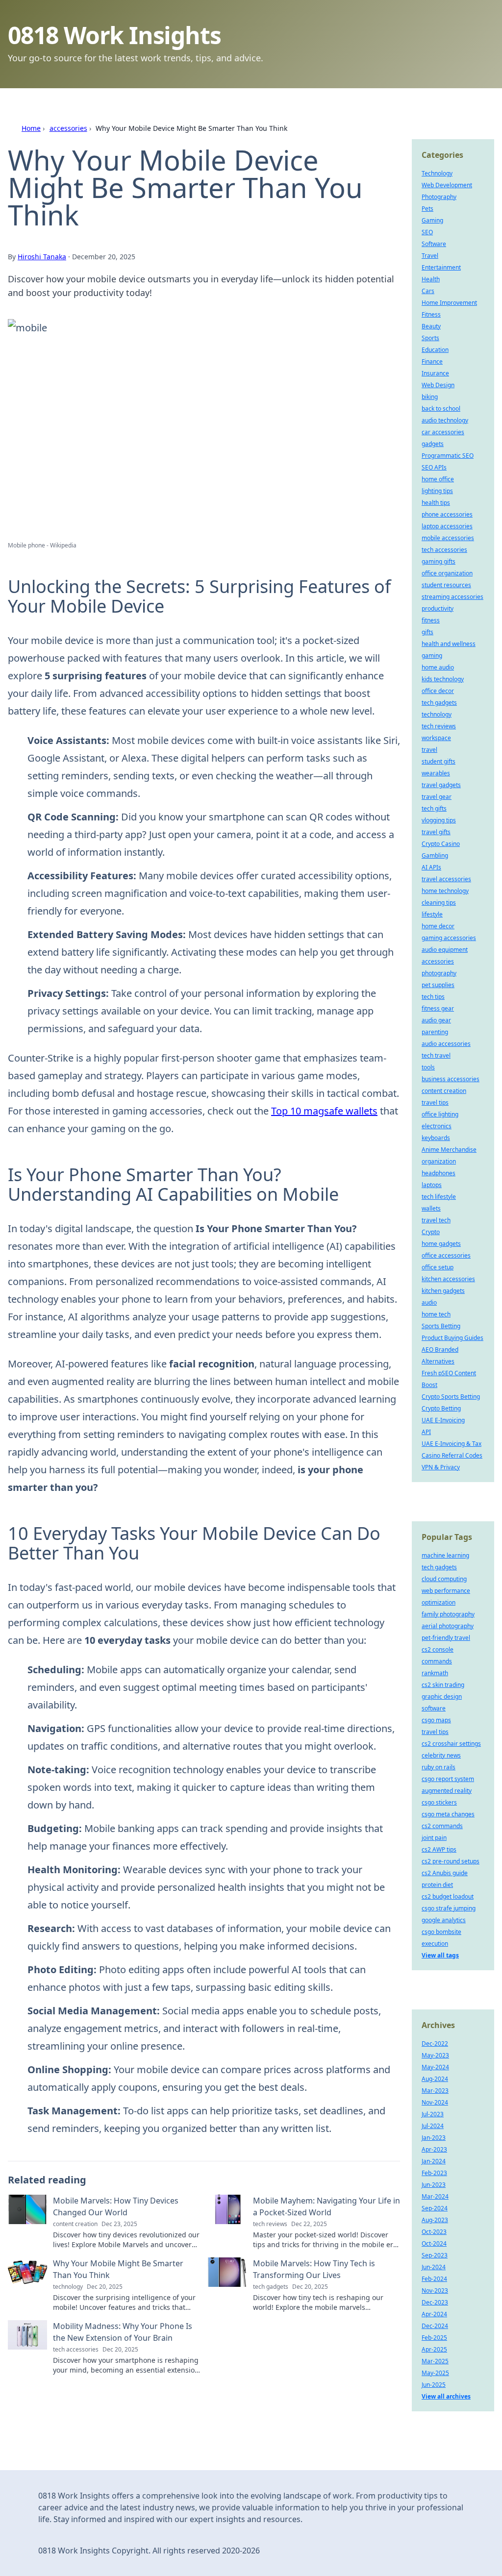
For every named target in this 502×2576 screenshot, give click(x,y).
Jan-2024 (434, 2161)
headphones (439, 1173)
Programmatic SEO (448, 456)
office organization (447, 573)
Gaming (432, 220)
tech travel (436, 1055)
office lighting (440, 1114)
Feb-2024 (434, 2279)
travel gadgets (441, 785)
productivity (438, 608)
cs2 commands (442, 1826)
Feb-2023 (434, 2173)
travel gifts (436, 832)
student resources (446, 585)
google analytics (444, 1920)
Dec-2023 (435, 2302)
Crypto (431, 1232)
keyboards (436, 1138)
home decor (438, 926)
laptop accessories (447, 526)
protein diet (437, 1885)
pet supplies (438, 985)
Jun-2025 (434, 2385)
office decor (438, 691)
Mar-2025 (435, 2361)
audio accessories (446, 1044)
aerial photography (448, 1626)
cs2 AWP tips (439, 1849)
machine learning (445, 1555)
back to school (441, 409)
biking (430, 397)
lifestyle (432, 914)
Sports (430, 338)
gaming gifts (439, 561)
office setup (438, 1267)
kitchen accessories (448, 1279)
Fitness (431, 314)
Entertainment (441, 267)
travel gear (437, 797)
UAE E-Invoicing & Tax (452, 1444)
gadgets (433, 444)
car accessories (443, 432)
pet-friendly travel (446, 1638)
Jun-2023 (434, 2185)
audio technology (445, 420)
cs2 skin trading (443, 1685)
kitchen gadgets (443, 1291)
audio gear (436, 1020)
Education (435, 350)
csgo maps (436, 1720)
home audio (438, 667)
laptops (432, 1185)
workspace (436, 738)
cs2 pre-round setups (451, 1861)
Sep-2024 (435, 2208)
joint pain (434, 1838)
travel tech (436, 1220)
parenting (435, 1032)
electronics (437, 1126)
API (426, 1432)
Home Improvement (449, 303)
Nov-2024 (435, 2102)
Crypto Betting (441, 1408)
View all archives (446, 2396)
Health (431, 279)
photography (439, 973)
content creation (444, 1091)
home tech (436, 1314)
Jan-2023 (434, 2138)
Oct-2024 (434, 2243)
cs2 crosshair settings (451, 1744)
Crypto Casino (441, 844)
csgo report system (448, 1779)
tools (428, 1067)
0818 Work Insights (114, 35)
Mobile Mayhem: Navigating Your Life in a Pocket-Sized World (326, 2206)
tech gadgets (439, 703)
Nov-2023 (435, 2291)
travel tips (435, 1102)
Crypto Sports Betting (451, 1397)
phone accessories (447, 514)
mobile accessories (448, 538)
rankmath (435, 1673)
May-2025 (435, 2373)
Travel (430, 256)
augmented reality (447, 1791)
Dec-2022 (435, 2043)
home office (438, 479)
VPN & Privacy (441, 1467)
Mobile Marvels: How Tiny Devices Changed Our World (116, 2206)
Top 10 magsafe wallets (324, 1111)
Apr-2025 (434, 2349)
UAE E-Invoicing (443, 1420)
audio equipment (445, 950)
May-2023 (435, 2055)
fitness (431, 620)
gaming (432, 656)
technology (437, 714)
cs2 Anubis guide (445, 1873)
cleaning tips (439, 903)
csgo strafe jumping (449, 1908)
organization (439, 1161)
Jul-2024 (433, 2126)
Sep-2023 (435, 2255)
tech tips (433, 997)
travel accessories (446, 879)
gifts (427, 632)
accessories (68, 128)
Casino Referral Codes (452, 1455)
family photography (448, 1614)
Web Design (438, 385)
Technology (437, 173)
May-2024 (435, 2067)
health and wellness (449, 644)
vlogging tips (439, 820)
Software (434, 244)
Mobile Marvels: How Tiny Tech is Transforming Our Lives (314, 2269)
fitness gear (438, 1008)
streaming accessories (452, 597)
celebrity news (441, 1755)
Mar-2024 (435, 2196)
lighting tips (437, 491)
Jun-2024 (434, 2267)
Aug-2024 (435, 2079)
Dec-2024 (435, 2326)
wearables (436, 773)
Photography (439, 197)
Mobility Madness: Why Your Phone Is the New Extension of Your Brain (123, 2332)
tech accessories (444, 550)
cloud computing (444, 1579)
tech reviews (439, 726)
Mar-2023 (435, 2091)
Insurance (435, 373)
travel (429, 750)
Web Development (447, 185)
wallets (431, 1208)
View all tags (440, 1955)
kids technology (443, 679)
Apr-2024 (434, 2314)
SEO (427, 232)
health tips (436, 503)
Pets (427, 209)
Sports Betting (441, 1326)
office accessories (446, 1255)
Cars (428, 291)
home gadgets (441, 1244)
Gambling (435, 855)
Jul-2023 (433, 2114)
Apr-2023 (434, 2149)
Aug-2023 (435, 2220)
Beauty (431, 326)
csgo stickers (439, 1802)
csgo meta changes (448, 1814)
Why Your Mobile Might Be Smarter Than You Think (118, 2269)
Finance (432, 361)
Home (31, 128)
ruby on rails (439, 1767)
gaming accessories (449, 938)
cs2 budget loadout (448, 1896)
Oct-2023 (434, 2232)
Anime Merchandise (449, 1150)
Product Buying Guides (452, 1338)
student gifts (439, 761)
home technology (445, 891)
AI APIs (431, 867)
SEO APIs (434, 467)
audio (429, 1302)
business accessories (451, 1079)
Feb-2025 (434, 2338)
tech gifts (434, 808)
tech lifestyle (439, 1197)
